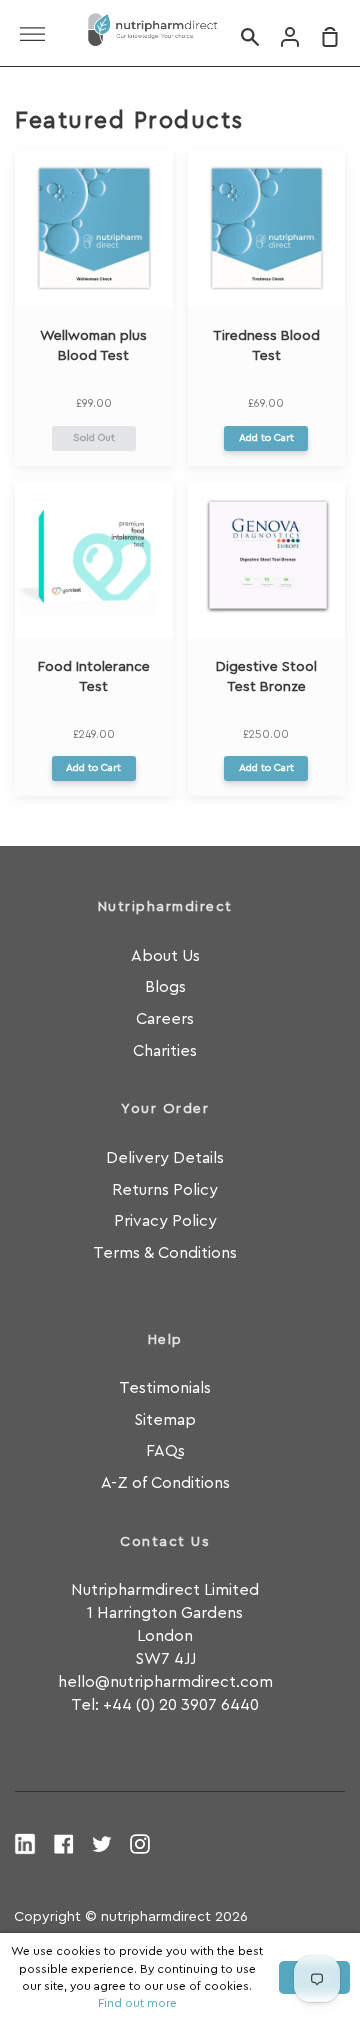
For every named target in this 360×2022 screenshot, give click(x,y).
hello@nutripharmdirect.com (165, 1682)
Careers (165, 1019)
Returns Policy (165, 1190)
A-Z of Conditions (165, 1483)
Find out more (137, 2003)
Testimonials (165, 1388)
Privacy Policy (165, 1221)
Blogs (165, 987)
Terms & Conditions (165, 1253)
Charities (165, 1051)
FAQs (165, 1451)
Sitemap (165, 1420)
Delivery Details (165, 1158)
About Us (165, 956)
